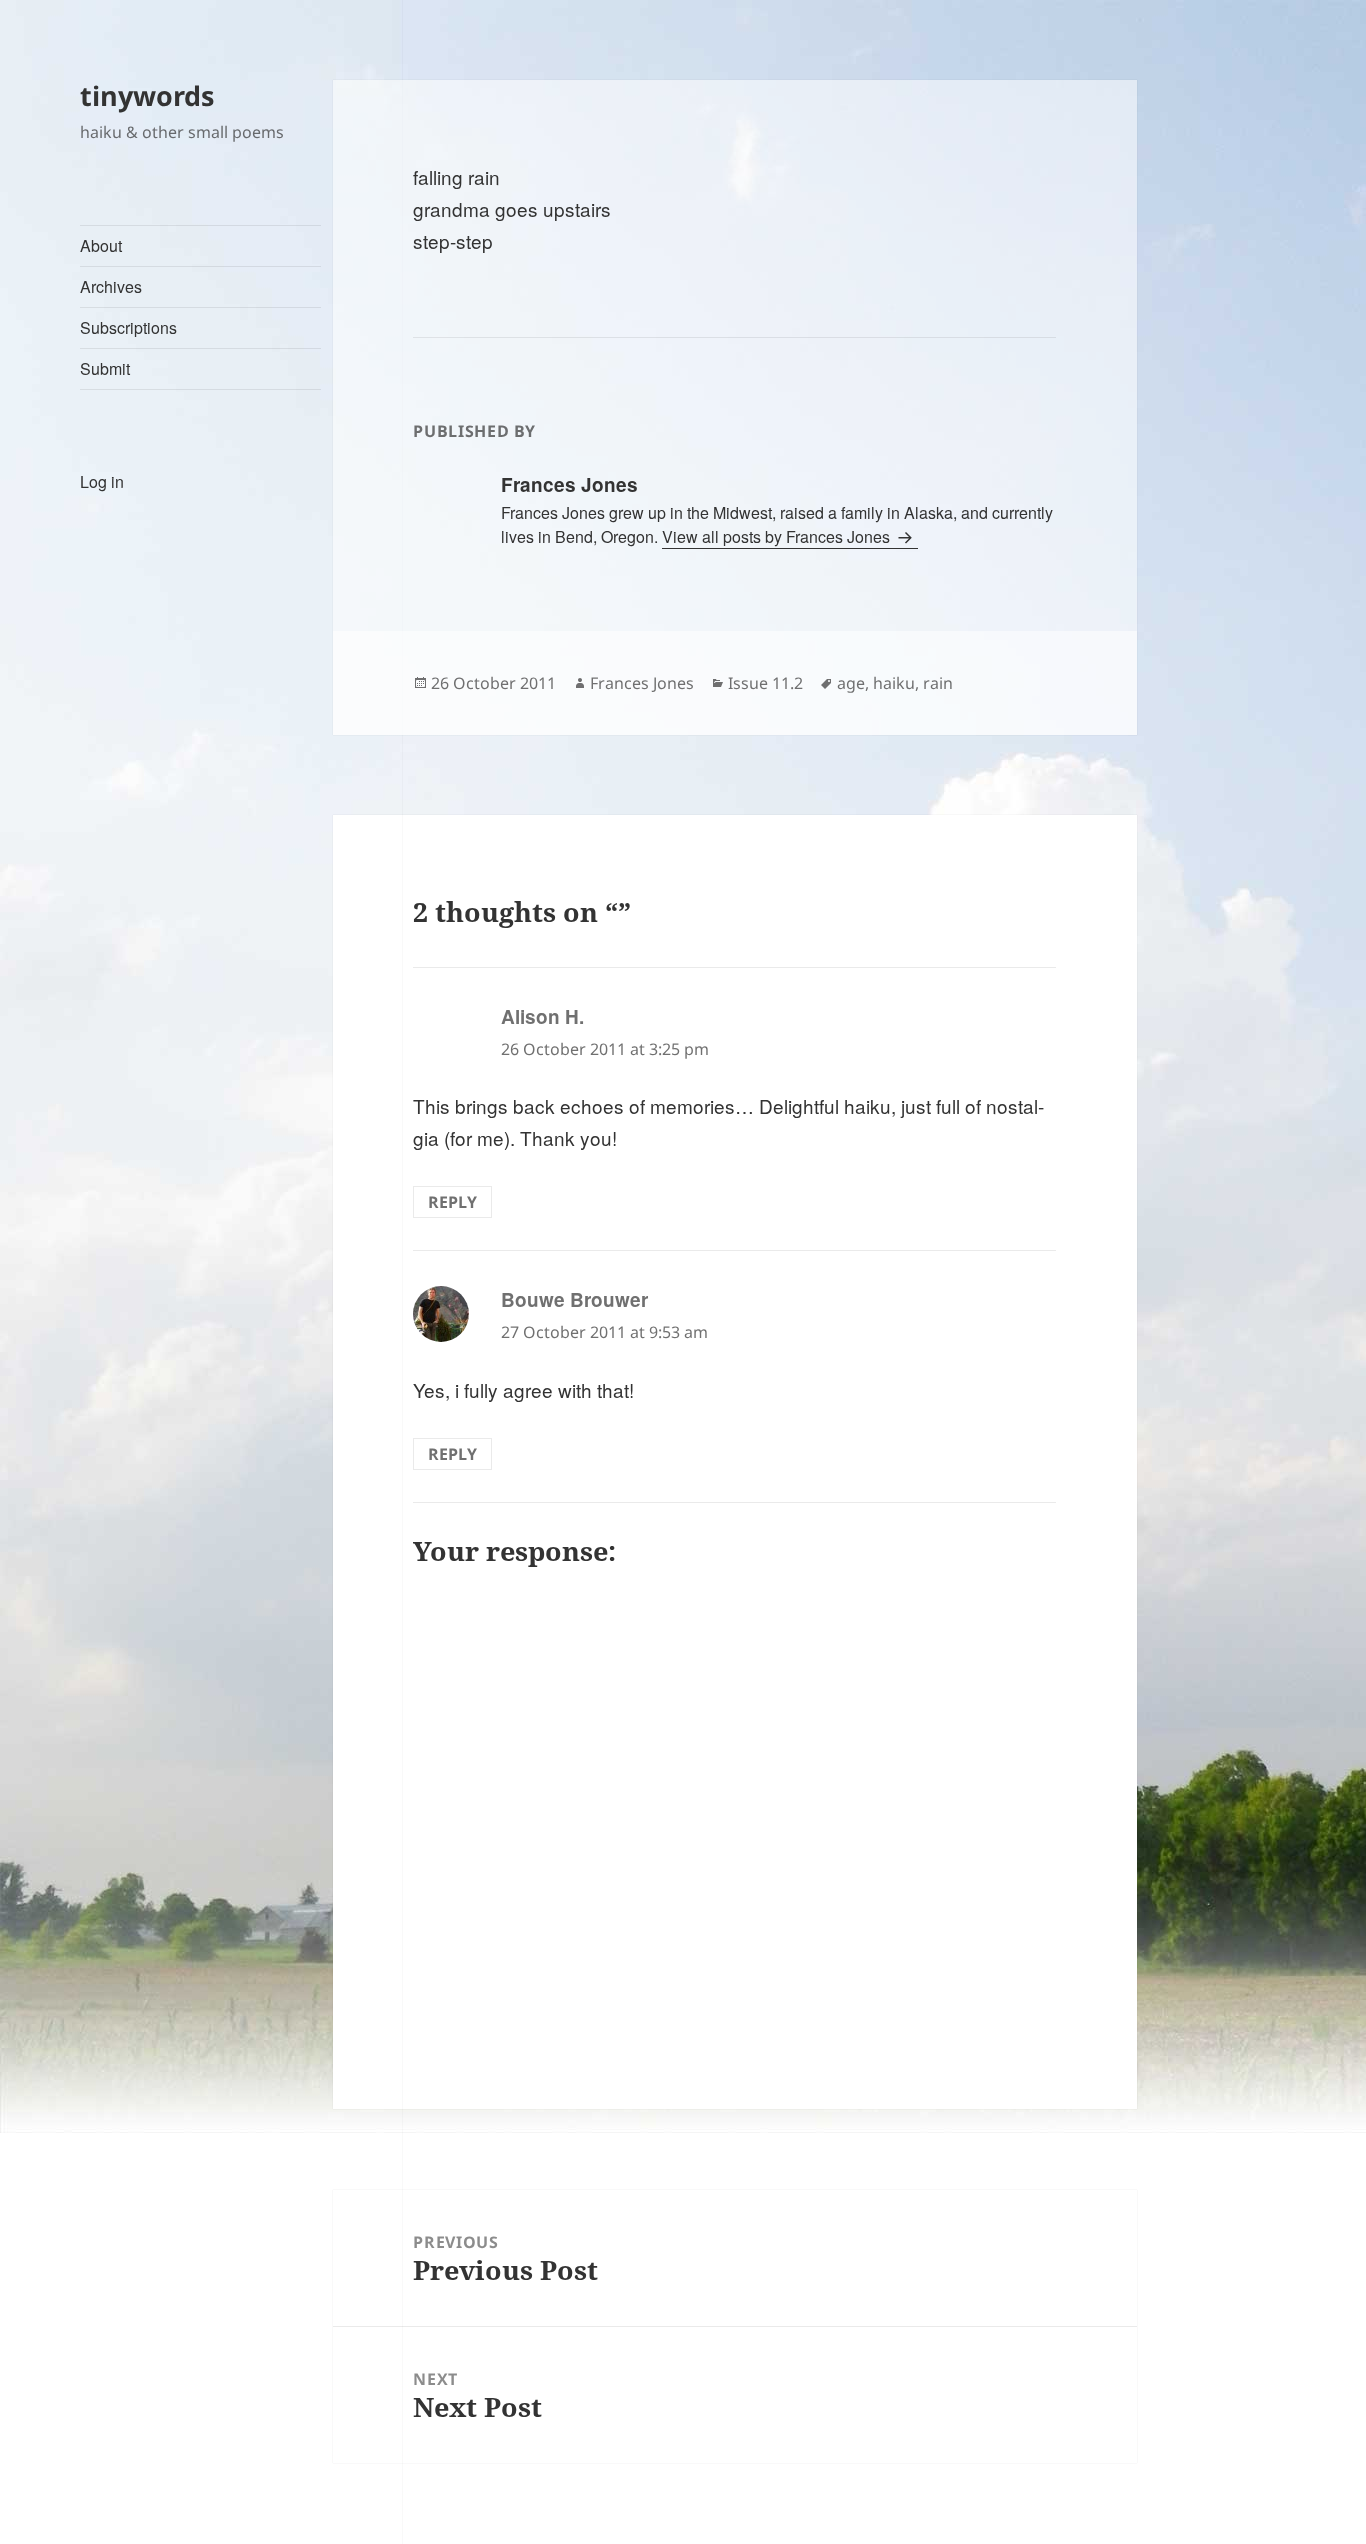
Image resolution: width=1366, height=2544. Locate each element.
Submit (105, 368)
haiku (894, 683)
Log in (102, 481)
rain (938, 683)
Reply (452, 1202)
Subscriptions (128, 327)
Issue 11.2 (765, 683)
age (851, 683)
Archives (111, 286)
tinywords (147, 95)
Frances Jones (642, 683)
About (101, 245)
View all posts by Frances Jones (778, 536)
